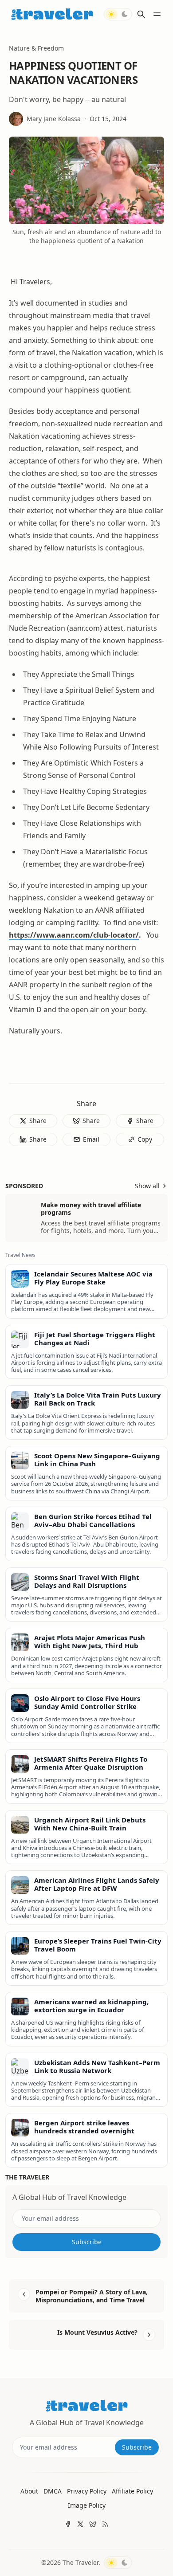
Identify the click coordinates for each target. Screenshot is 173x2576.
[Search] (141, 14)
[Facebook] (68, 2524)
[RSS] (105, 2524)
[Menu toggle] (157, 14)
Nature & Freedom (36, 48)
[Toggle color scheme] (118, 14)
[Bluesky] (93, 2524)
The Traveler (81, 2562)
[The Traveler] (52, 14)
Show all (147, 1186)
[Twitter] (80, 2524)
